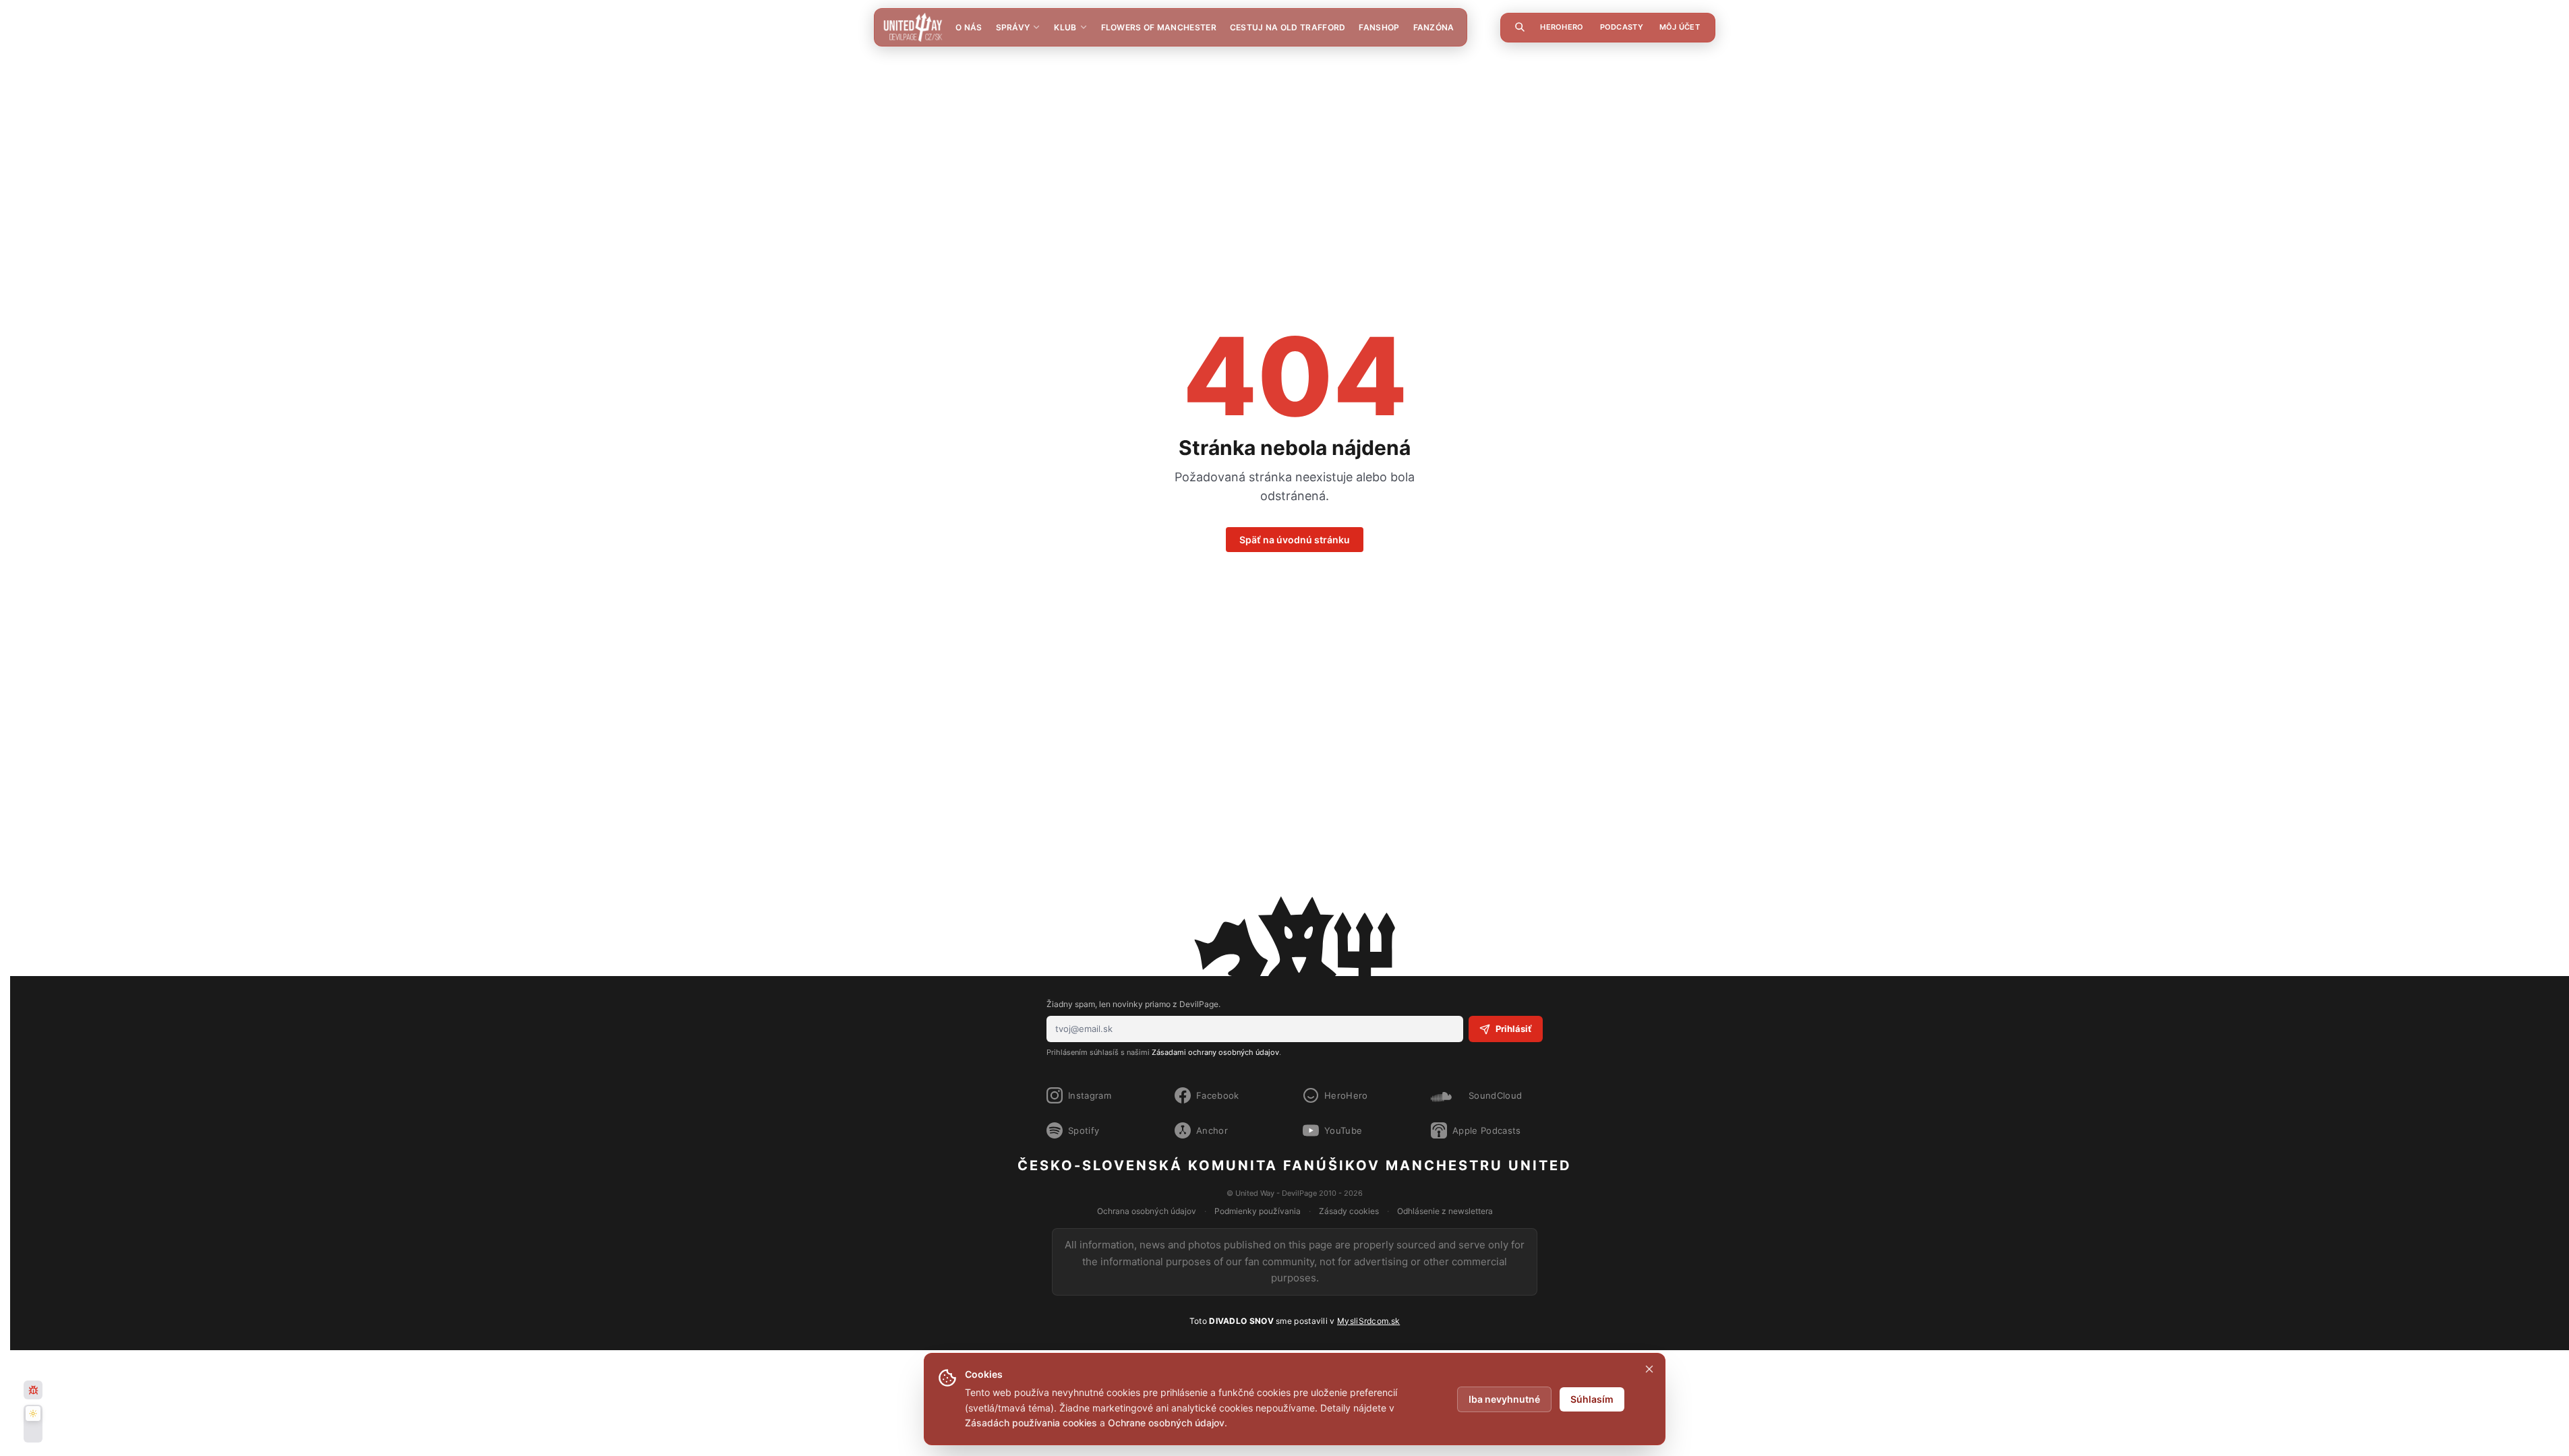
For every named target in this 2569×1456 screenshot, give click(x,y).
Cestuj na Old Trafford (1288, 27)
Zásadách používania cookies (1031, 1423)
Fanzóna (1434, 27)
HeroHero (1562, 27)
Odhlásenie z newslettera (1445, 1211)
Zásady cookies (1349, 1211)
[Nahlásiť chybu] (33, 1390)
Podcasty (1622, 27)
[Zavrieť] (1649, 1369)
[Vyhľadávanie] (1520, 27)
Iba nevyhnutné (1504, 1399)
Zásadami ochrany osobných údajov (1215, 1052)
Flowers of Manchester (1159, 27)
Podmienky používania (1258, 1211)
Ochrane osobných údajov (1166, 1423)
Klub (1065, 27)
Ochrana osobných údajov (1147, 1211)
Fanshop (1379, 27)
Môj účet (1680, 27)
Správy (1013, 27)
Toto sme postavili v (1295, 1321)
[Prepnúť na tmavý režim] (33, 1424)
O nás (969, 27)
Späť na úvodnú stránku (1295, 540)
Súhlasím (1592, 1399)
